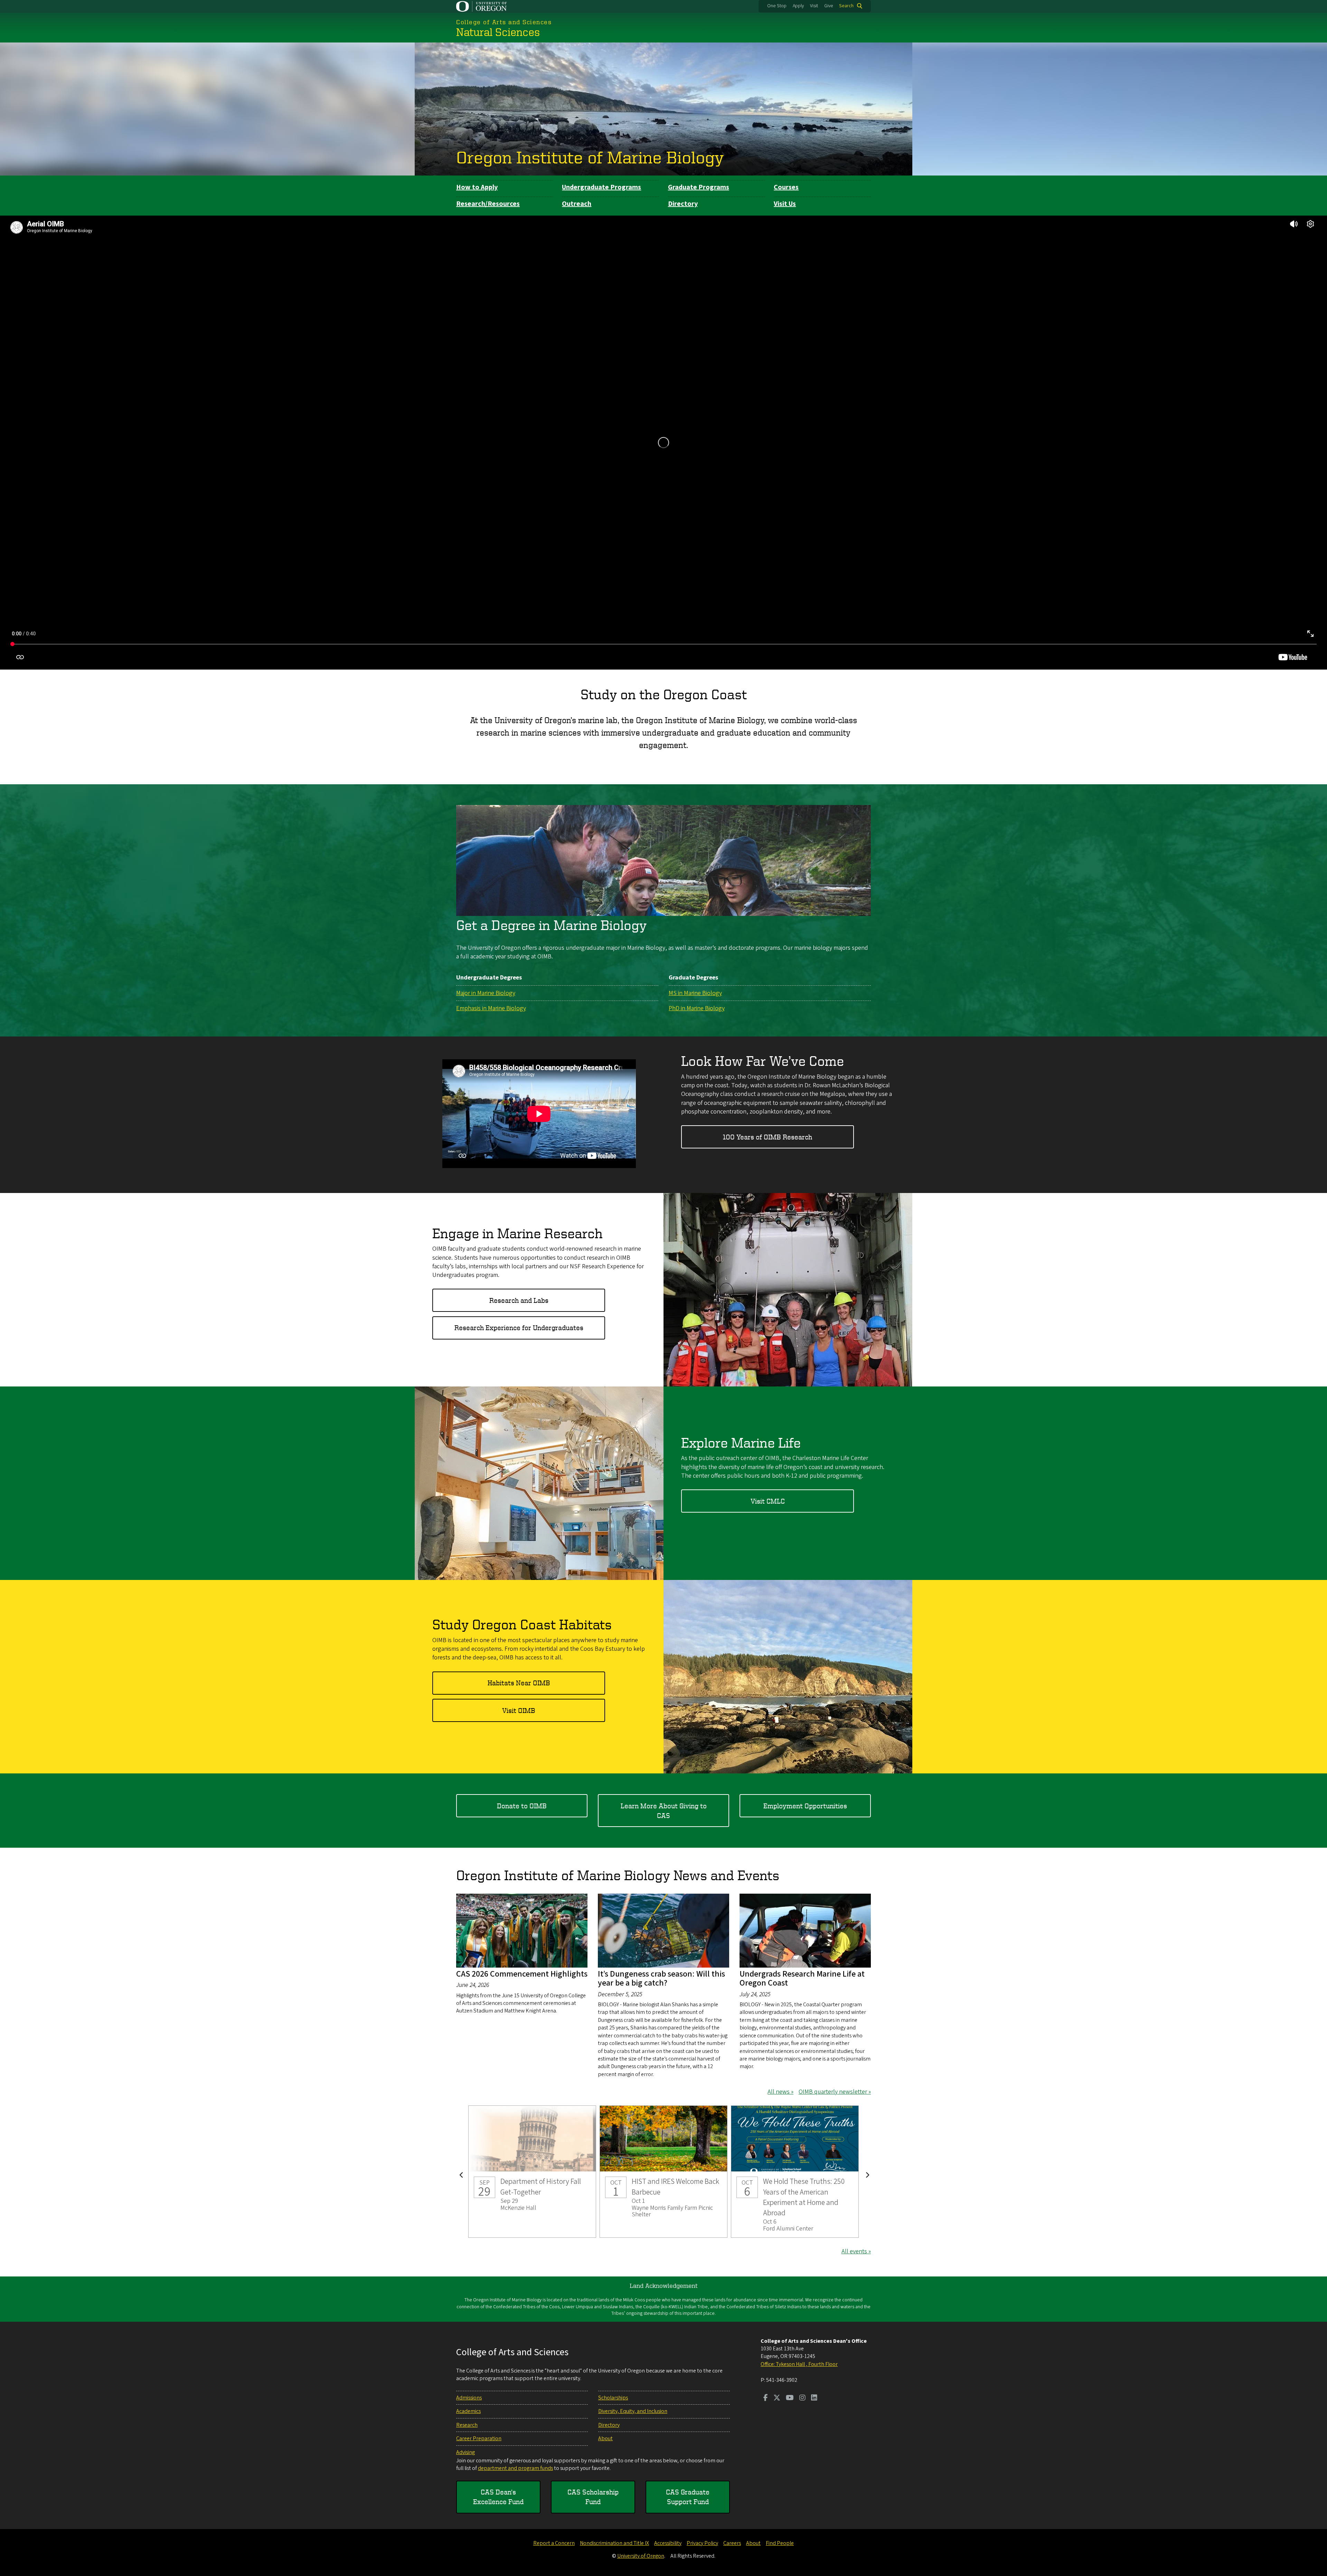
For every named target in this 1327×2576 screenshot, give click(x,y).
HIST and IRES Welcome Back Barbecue (663, 2172)
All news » (780, 2092)
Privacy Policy (702, 2543)
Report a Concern (554, 2543)
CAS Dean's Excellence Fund (498, 2497)
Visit (814, 6)
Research (467, 2425)
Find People (780, 2543)
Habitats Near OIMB (519, 1683)
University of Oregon (641, 2556)
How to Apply (477, 187)
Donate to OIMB (522, 1806)
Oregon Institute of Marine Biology (590, 157)
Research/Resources (488, 204)
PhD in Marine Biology (697, 1008)
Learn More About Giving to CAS (664, 1811)
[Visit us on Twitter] (777, 2398)
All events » (856, 2251)
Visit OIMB (519, 1710)
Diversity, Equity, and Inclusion (633, 2411)
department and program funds (515, 2468)
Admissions (469, 2398)
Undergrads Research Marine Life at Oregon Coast (802, 1978)
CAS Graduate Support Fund (688, 2497)
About (605, 2438)
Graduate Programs (699, 187)
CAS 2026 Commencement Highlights (522, 1974)
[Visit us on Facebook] (766, 2398)
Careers (732, 2543)
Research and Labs (519, 1300)
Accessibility (668, 2543)
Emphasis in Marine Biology (491, 1008)
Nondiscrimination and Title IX (614, 2543)
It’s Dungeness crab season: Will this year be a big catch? (661, 1978)
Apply (798, 6)
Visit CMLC (768, 1501)
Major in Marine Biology (486, 993)
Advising (465, 2452)
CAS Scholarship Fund (593, 2497)
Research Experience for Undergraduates (519, 1328)
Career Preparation (479, 2438)
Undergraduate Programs (601, 187)
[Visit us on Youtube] (790, 2398)
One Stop (777, 6)
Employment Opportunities (805, 1806)
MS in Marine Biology (695, 993)
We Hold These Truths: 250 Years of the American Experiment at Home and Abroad (795, 2172)
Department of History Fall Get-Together (532, 2172)
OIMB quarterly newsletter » (835, 2092)
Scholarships (613, 2398)
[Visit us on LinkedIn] (814, 2398)
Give (829, 6)
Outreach (577, 204)
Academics (468, 2411)
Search (846, 6)
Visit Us (785, 204)
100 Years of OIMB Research (768, 1137)
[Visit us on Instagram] (802, 2398)
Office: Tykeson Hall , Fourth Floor (799, 2364)
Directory (683, 204)
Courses (786, 187)
